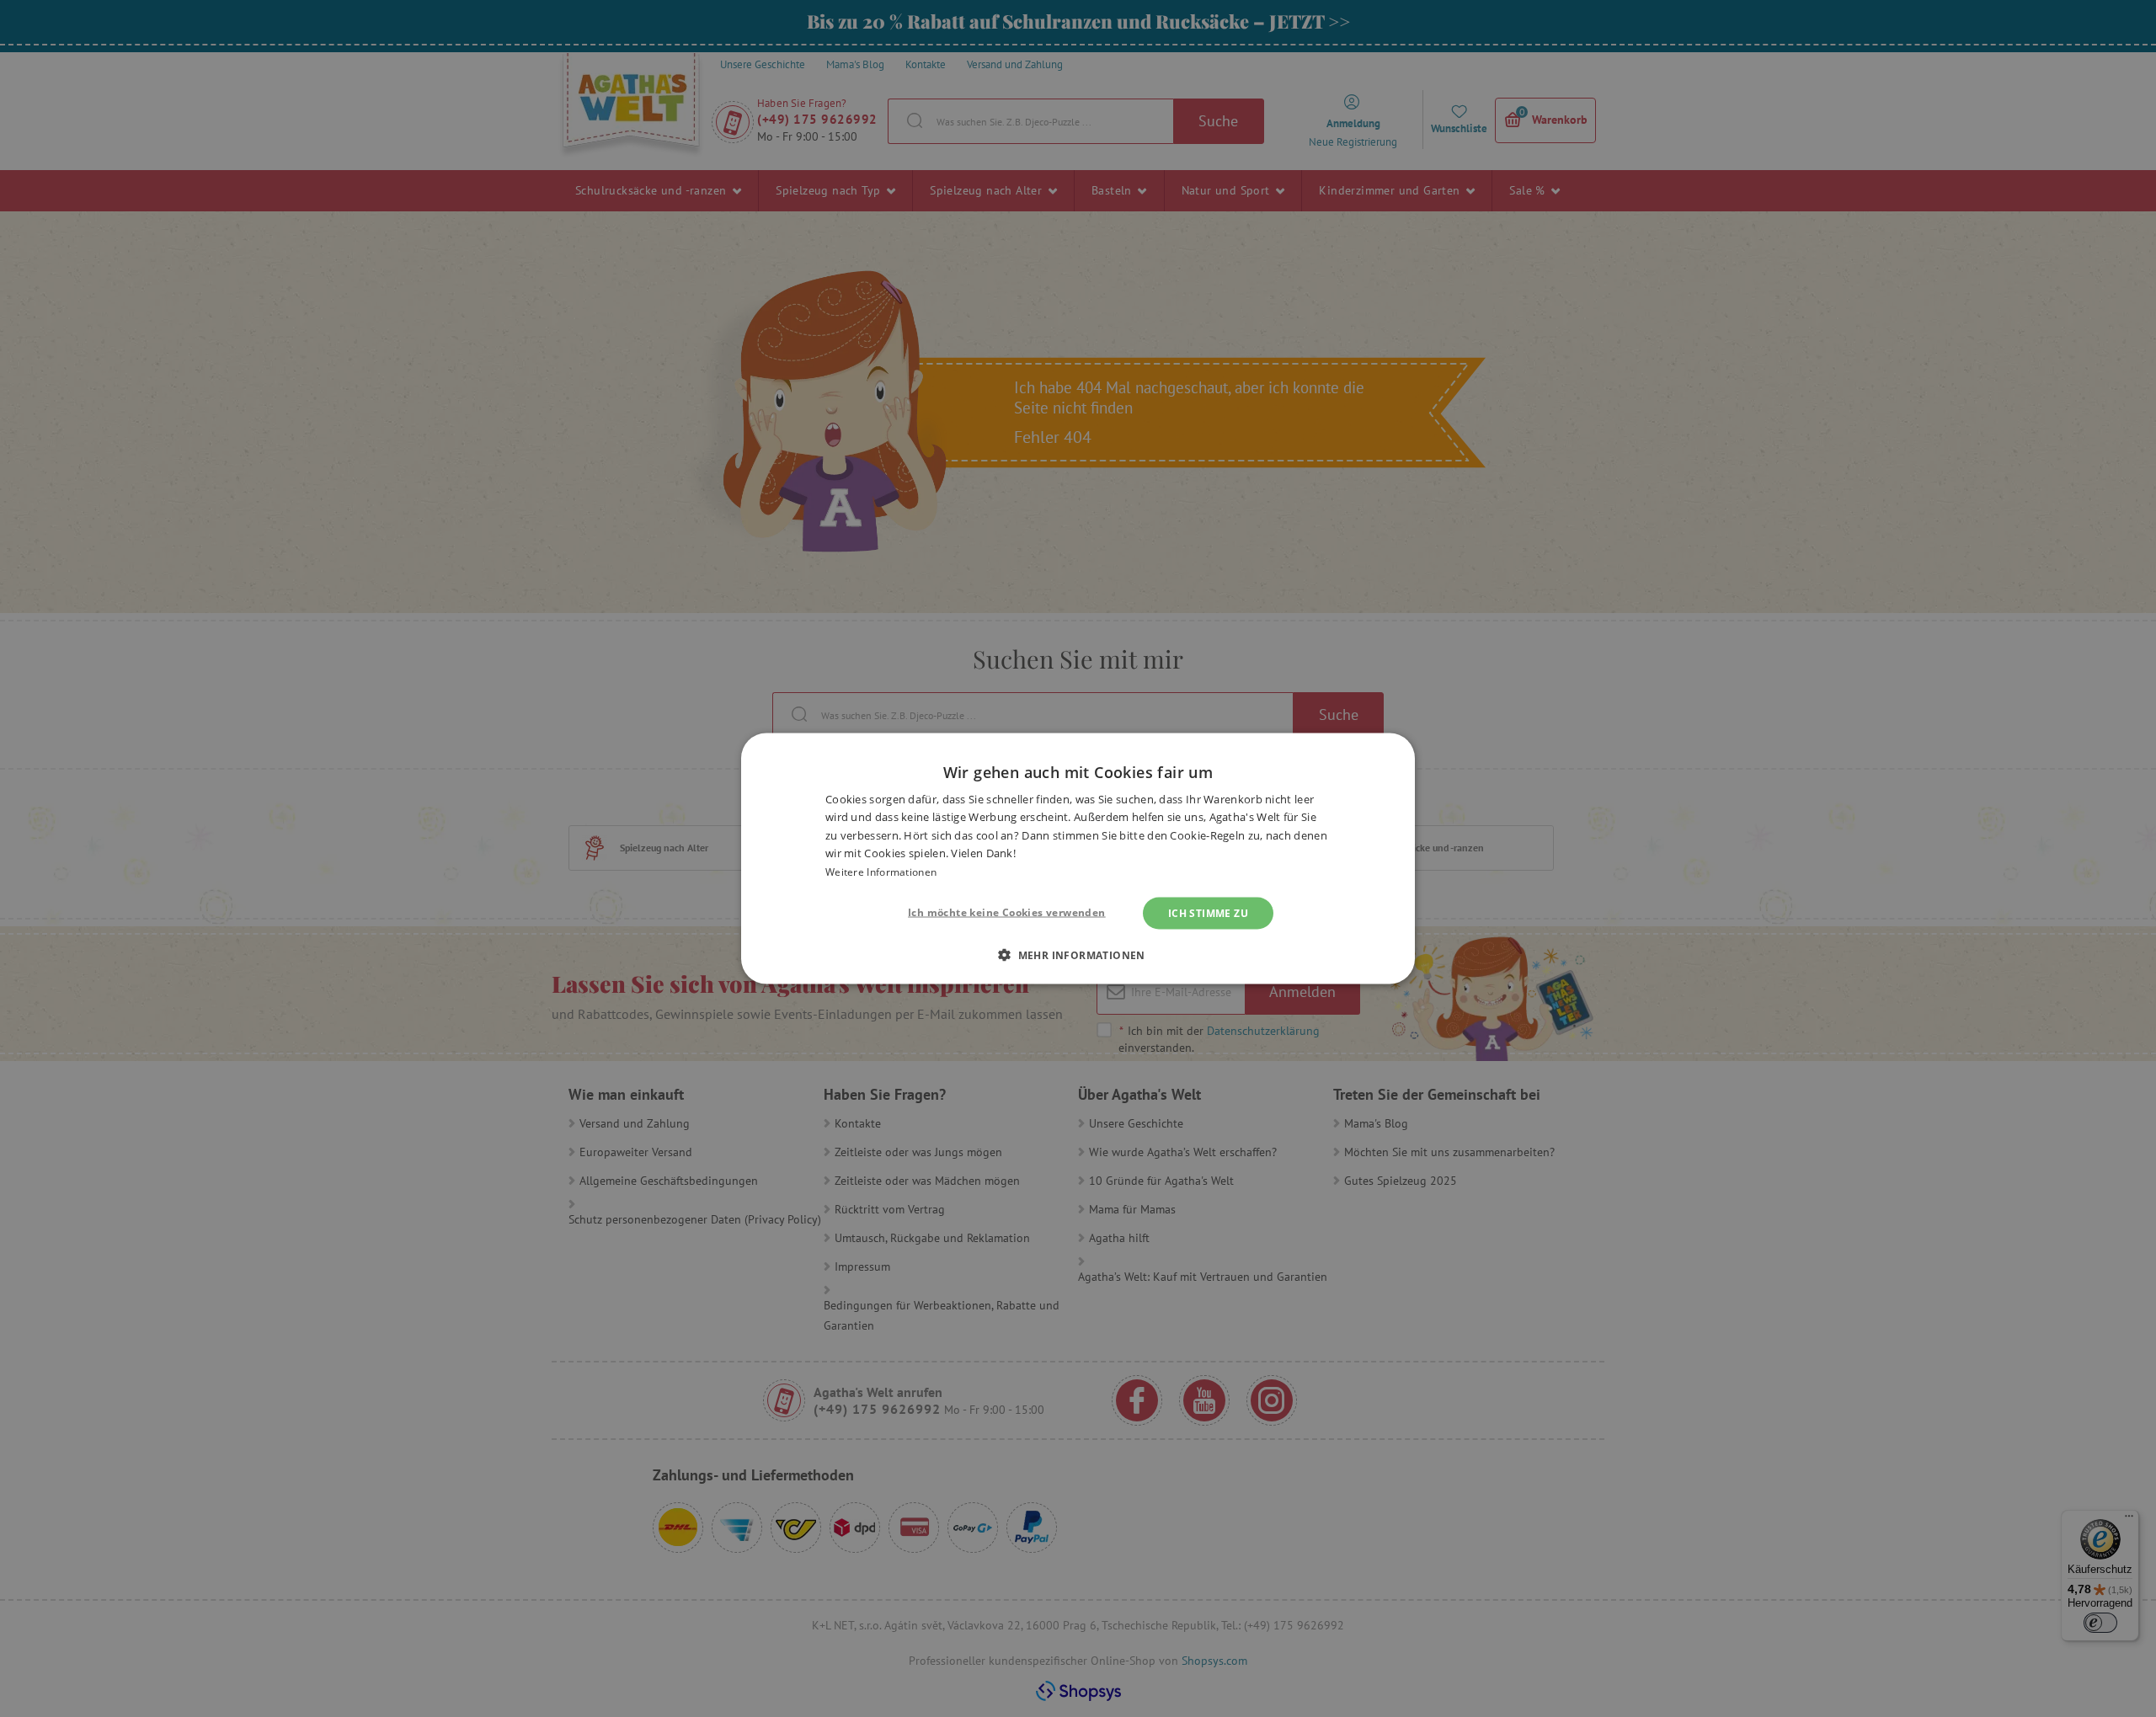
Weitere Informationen (881, 871)
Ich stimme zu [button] (1208, 913)
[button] (1078, 955)
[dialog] (1078, 858)
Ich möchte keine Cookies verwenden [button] (1007, 912)
